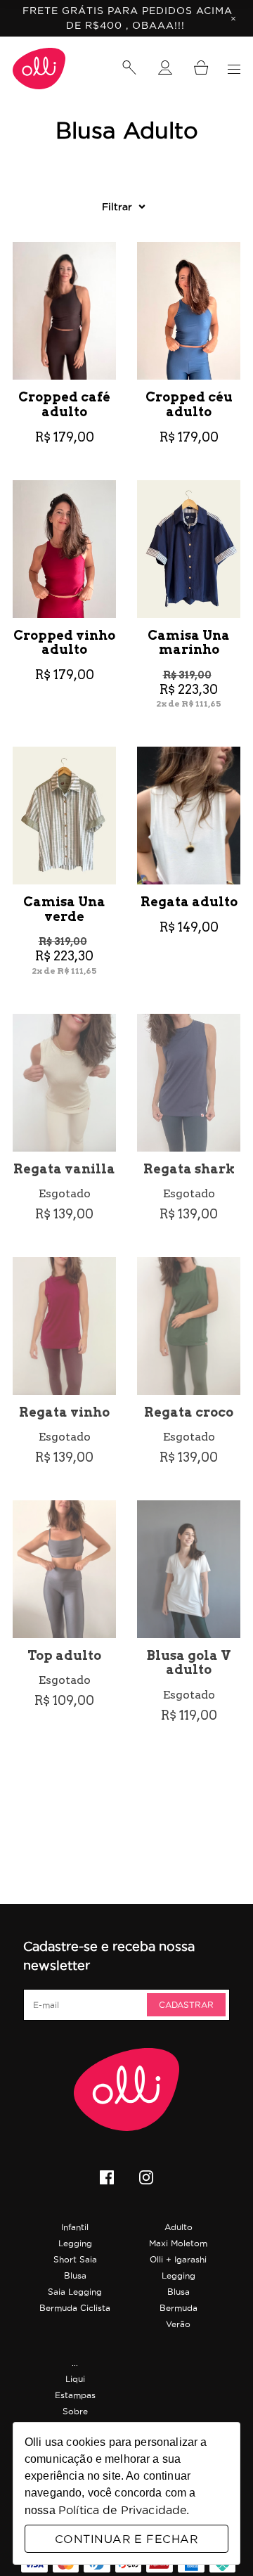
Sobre (75, 2411)
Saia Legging (75, 2292)
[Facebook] (107, 2179)
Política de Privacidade (122, 2510)
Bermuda (179, 2308)
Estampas (75, 2395)
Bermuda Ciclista (75, 2308)
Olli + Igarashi (178, 2259)
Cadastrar (186, 2005)
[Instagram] (146, 2179)
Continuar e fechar (126, 2539)
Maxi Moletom (178, 2243)
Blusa (75, 2275)
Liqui (75, 2379)
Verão (178, 2324)
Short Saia (75, 2259)
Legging (75, 2243)
